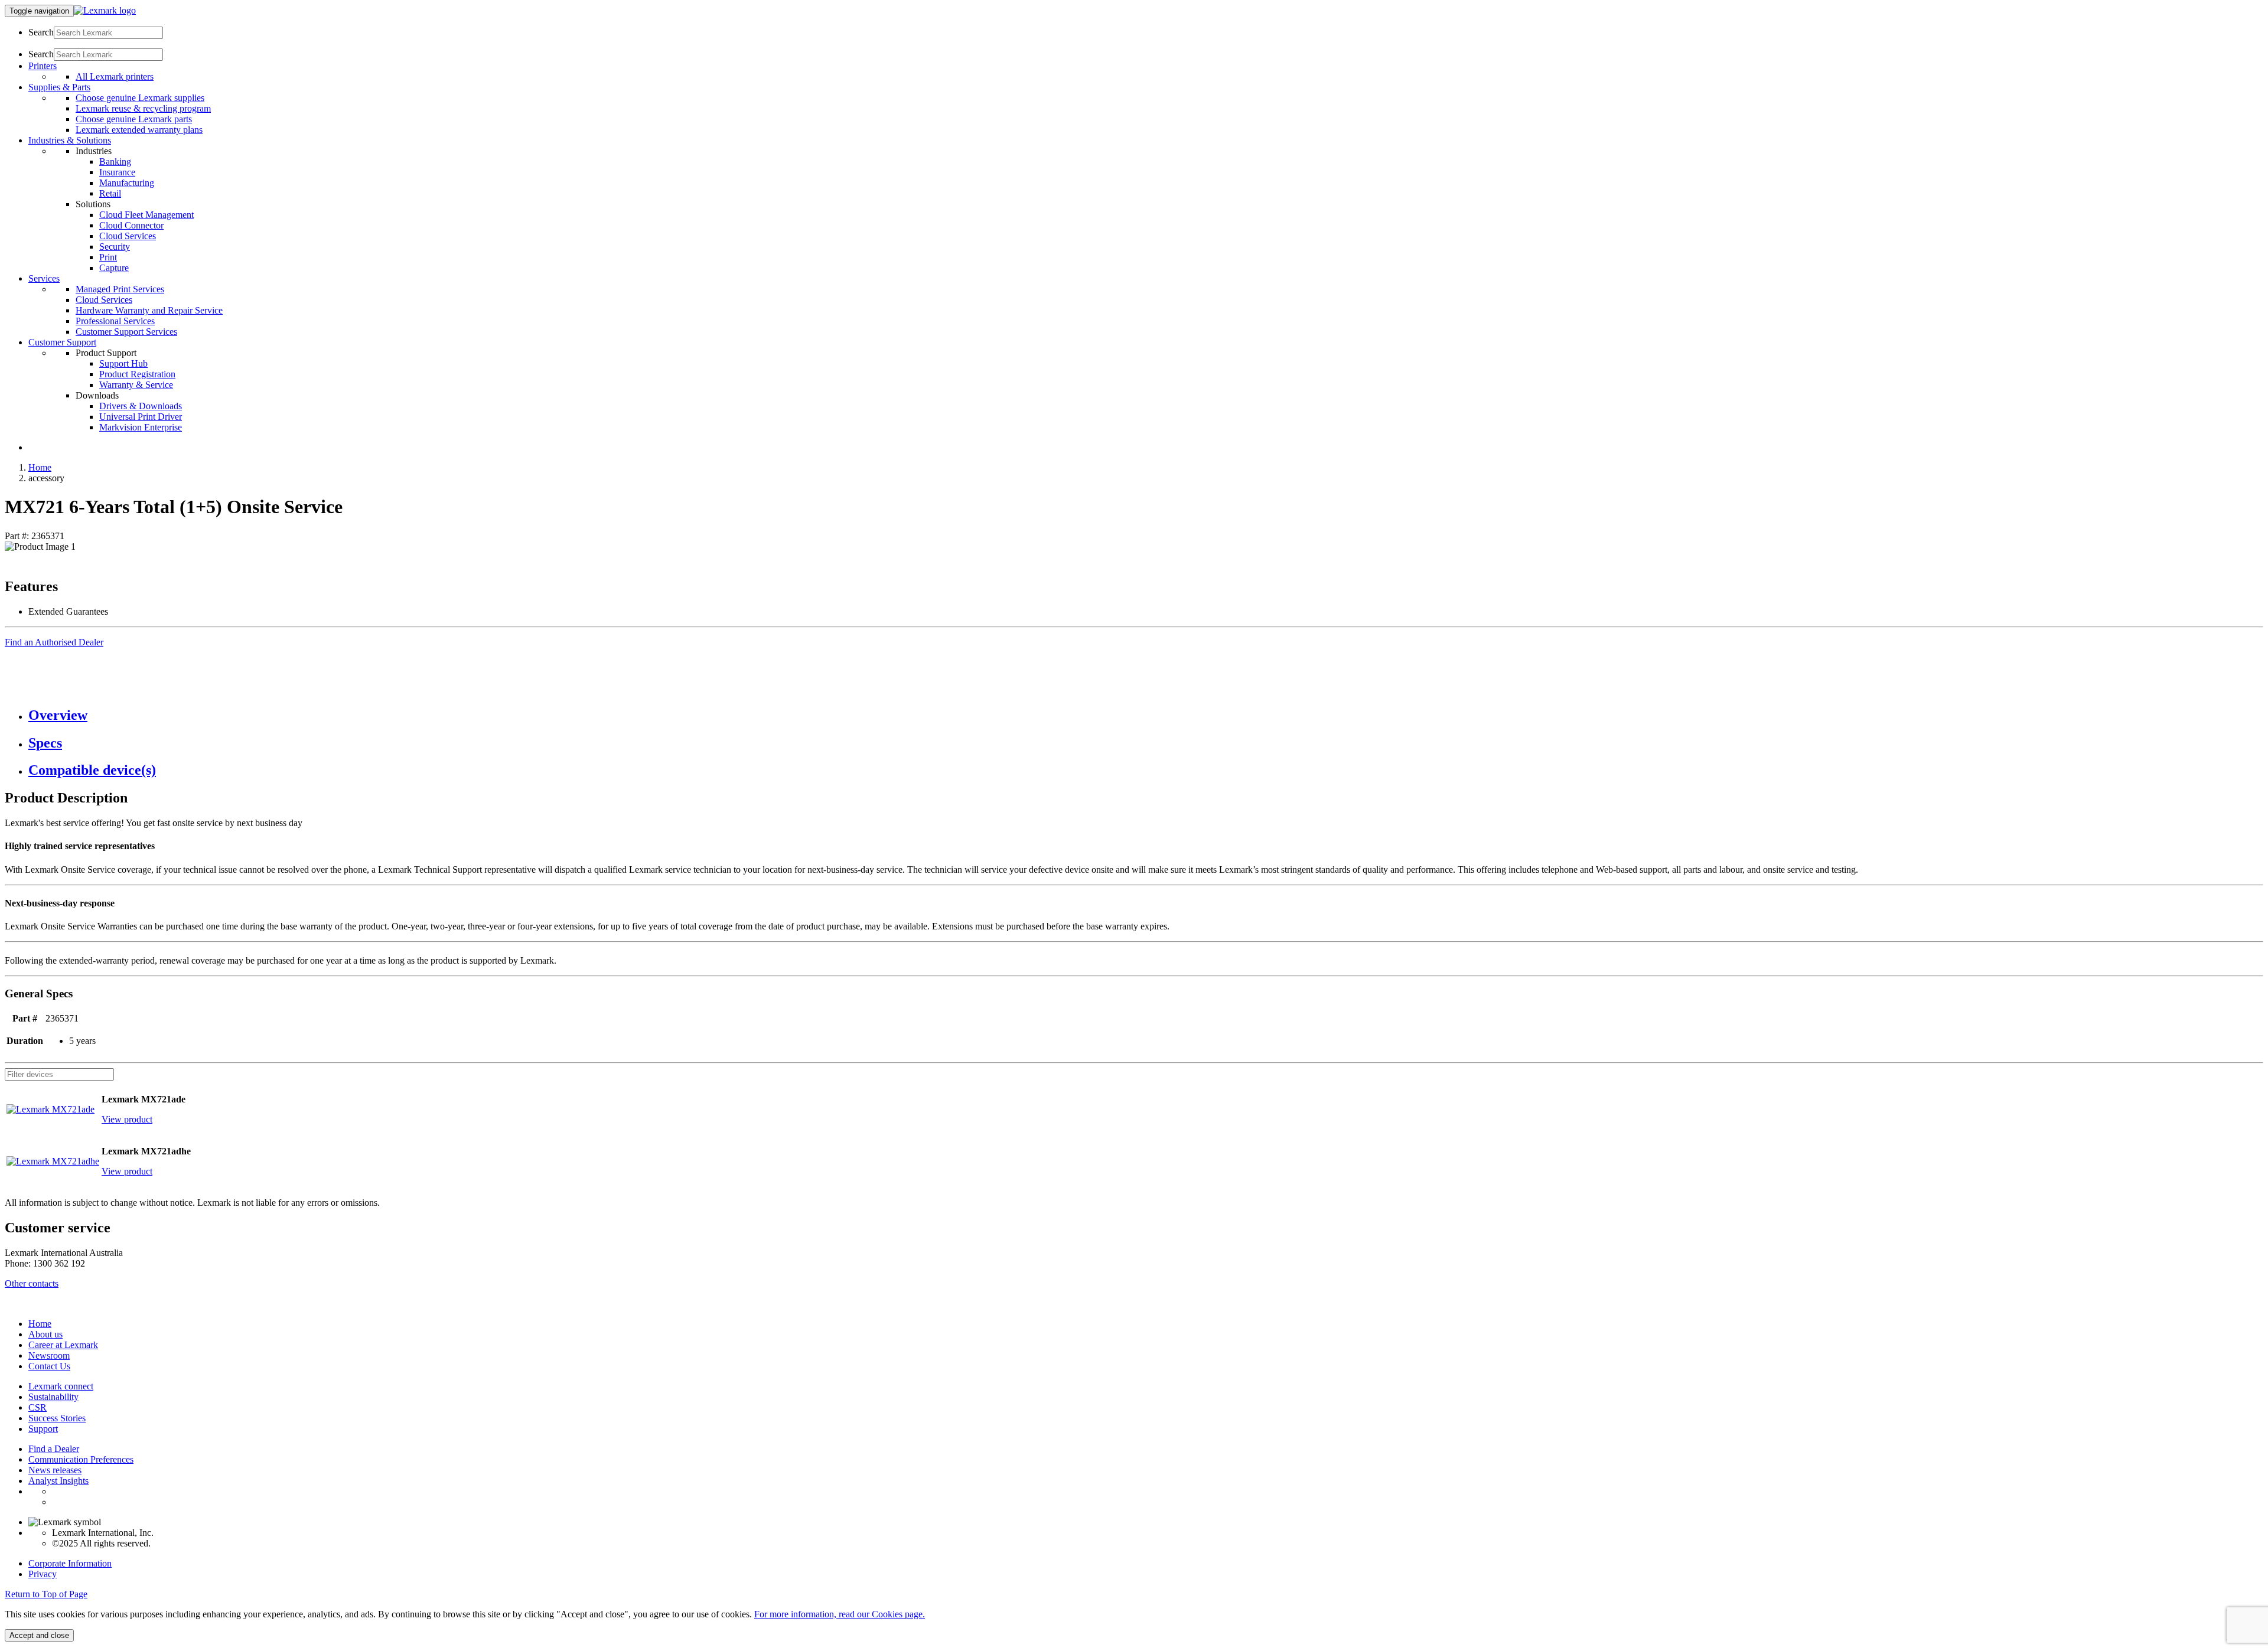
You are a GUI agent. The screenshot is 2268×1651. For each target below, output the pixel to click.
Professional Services (115, 321)
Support (43, 1429)
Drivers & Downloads (141, 406)
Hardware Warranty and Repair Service (149, 310)
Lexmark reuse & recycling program (143, 108)
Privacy (43, 1574)
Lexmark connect (61, 1386)
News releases (55, 1470)
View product (127, 1119)
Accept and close (39, 1635)
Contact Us (49, 1366)
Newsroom (49, 1355)
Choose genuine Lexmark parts (134, 119)
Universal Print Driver (141, 417)
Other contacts (32, 1283)
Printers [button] (43, 66)
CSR (38, 1407)
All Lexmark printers (115, 76)
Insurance (117, 172)
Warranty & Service (136, 385)
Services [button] (44, 278)
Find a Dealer (54, 1449)
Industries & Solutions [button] (70, 140)
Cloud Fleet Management (146, 215)
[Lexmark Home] (105, 10)
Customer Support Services (126, 332)
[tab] (1146, 715)
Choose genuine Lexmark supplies (140, 98)
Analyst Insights (58, 1481)
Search (41, 32)
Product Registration (137, 374)
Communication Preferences (81, 1459)
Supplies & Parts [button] (59, 87)
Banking (115, 161)
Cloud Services (128, 236)
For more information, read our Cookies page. (840, 1614)
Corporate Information (70, 1563)
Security (115, 247)
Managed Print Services (120, 289)
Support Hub (123, 363)
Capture (114, 268)
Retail (110, 193)
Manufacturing (127, 183)
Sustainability (53, 1397)
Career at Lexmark (63, 1345)
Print (108, 257)
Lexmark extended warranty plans (139, 130)
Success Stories (57, 1418)
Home (40, 467)
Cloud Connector (131, 225)
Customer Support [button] (62, 342)
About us (45, 1334)
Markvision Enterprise (141, 427)
